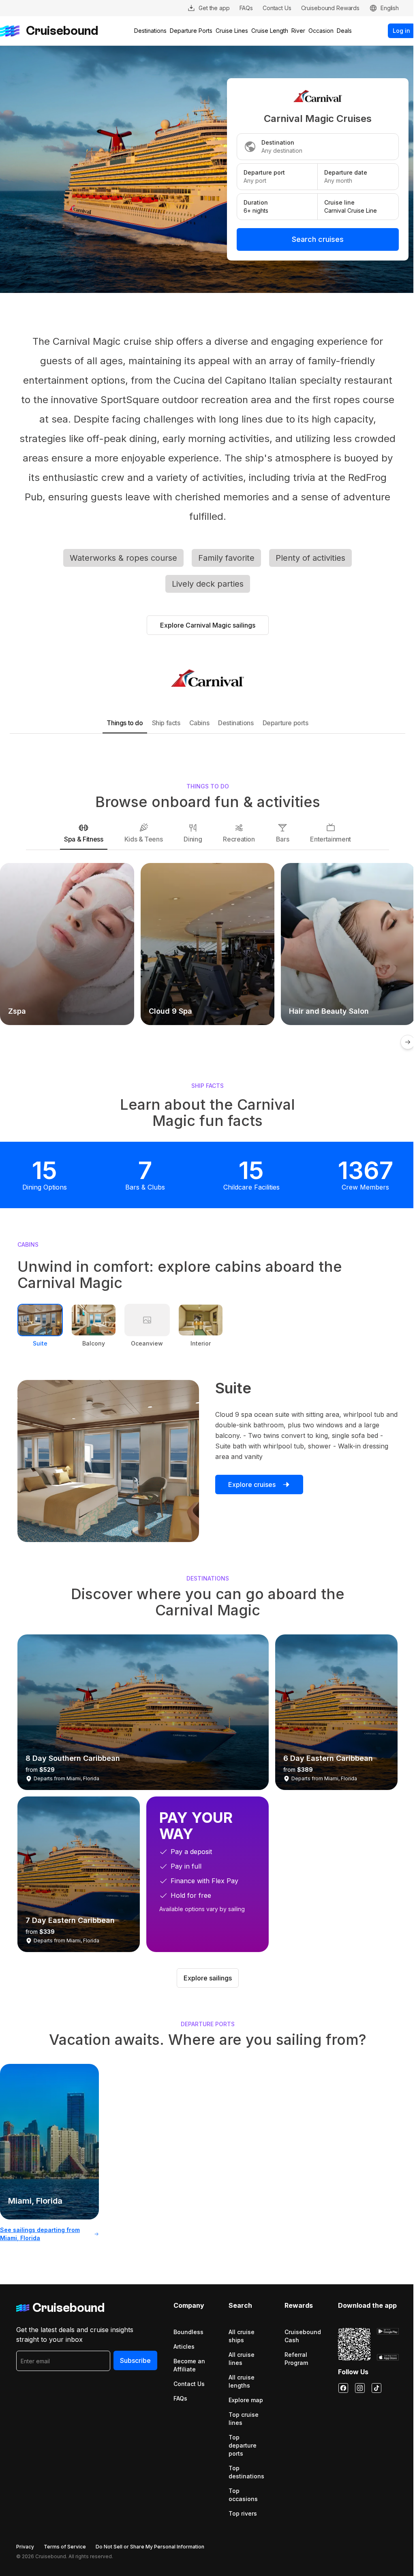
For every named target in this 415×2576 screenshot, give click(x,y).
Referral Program (296, 2359)
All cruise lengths (242, 2381)
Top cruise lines (244, 2419)
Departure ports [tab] (286, 723)
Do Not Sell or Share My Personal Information (150, 2547)
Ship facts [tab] (166, 723)
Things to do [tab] (125, 723)
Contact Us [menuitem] (277, 8)
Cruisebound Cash (303, 2336)
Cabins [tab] (199, 723)
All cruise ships (242, 2336)
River (298, 31)
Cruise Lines (232, 31)
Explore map (246, 2400)
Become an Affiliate (189, 2365)
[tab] (83, 833)
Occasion (321, 31)
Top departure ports (243, 2445)
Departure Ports (191, 31)
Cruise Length (270, 31)
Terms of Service (65, 2547)
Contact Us (189, 2384)
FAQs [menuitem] (246, 8)
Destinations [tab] (236, 723)
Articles (184, 2346)
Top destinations (246, 2472)
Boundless (188, 2332)
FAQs (180, 2398)
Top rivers (243, 2513)
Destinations (150, 31)
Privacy (25, 2547)
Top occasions (243, 2495)
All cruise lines (242, 2359)
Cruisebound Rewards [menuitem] (330, 8)
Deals (344, 31)
